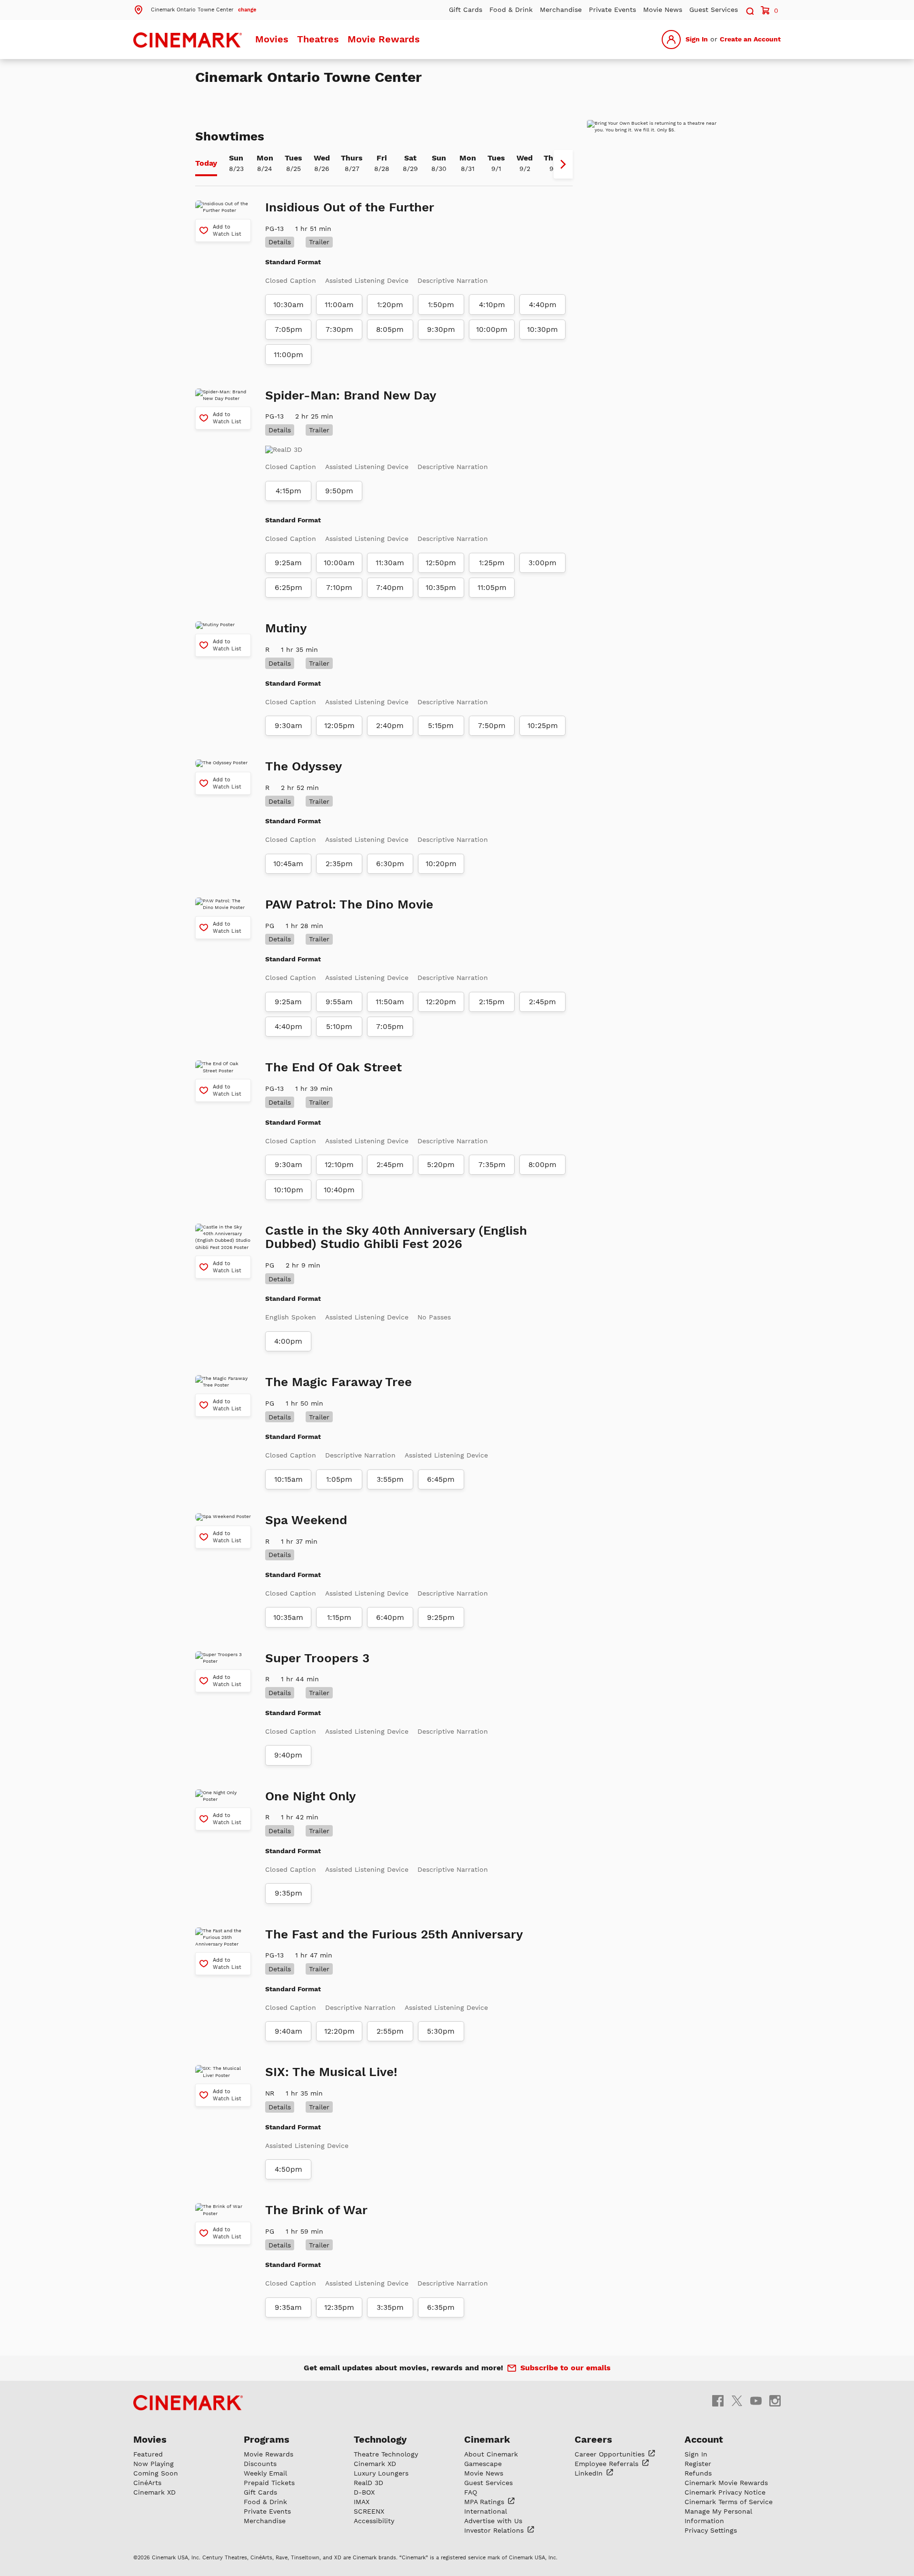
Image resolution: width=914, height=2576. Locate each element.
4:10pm (492, 305)
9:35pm (288, 1893)
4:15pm (288, 491)
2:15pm (492, 1002)
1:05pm (339, 1479)
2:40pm (390, 726)
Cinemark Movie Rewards (726, 2483)
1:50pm (441, 305)
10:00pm (492, 329)
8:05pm (390, 329)
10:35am (288, 1617)
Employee (608, 2464)
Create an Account (750, 39)
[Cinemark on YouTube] (756, 2401)
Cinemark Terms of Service (729, 2502)
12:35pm (339, 2307)
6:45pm (441, 1479)
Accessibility (374, 2521)
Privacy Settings (711, 2530)
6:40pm (390, 1617)
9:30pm (441, 329)
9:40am (288, 2031)
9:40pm (288, 1755)
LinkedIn (590, 2473)
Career (611, 2454)
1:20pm (390, 305)
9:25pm (441, 1617)
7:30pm (339, 329)
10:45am (288, 864)
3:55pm (390, 1479)
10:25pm (543, 726)
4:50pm (288, 2169)
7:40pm (390, 588)
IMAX (362, 2502)
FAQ (471, 2492)
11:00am (339, 305)
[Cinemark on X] (737, 2401)
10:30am (288, 305)
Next (563, 164)
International (486, 2511)
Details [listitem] (280, 242)
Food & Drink (511, 10)
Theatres (318, 39)
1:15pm (339, 1617)
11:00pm (288, 355)
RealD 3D (368, 2483)
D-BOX (364, 2492)
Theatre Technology (386, 2454)
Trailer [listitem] (319, 242)
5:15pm (441, 726)
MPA (485, 2502)
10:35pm (441, 588)
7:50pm (492, 726)
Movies (272, 39)
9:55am (339, 1002)
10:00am (339, 563)
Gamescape (483, 2464)
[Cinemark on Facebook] (718, 2401)
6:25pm (288, 588)
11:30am (390, 563)
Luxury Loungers (381, 2473)
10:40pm (339, 1190)
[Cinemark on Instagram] (775, 2401)
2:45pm (542, 1002)
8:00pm (542, 1165)
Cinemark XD (154, 2492)
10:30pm (542, 329)
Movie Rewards (384, 39)
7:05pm (288, 329)
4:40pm (543, 305)
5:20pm (441, 1165)
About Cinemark (491, 2454)
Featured (148, 2454)
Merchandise (561, 10)
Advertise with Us (493, 2521)
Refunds (698, 2473)
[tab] (206, 164)
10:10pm (288, 1190)
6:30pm (390, 864)
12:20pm (441, 1002)
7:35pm (492, 1165)
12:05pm (339, 726)
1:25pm (492, 563)
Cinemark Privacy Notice (725, 2492)
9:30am (288, 726)
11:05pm (492, 588)
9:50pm (339, 491)
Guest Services (714, 10)
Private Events (612, 10)
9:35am (288, 2307)
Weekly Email (265, 2473)
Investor (495, 2530)
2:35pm (339, 864)
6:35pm (441, 2307)
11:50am (390, 1002)
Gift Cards (466, 10)
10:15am (288, 1479)
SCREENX (369, 2511)
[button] (195, 9)
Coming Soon (156, 2473)
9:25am (288, 563)
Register (698, 2464)
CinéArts (147, 2483)
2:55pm (390, 2031)
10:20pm (441, 864)
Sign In (697, 39)
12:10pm (339, 1165)
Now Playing (154, 2464)
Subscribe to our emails (566, 2368)
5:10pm (339, 1027)
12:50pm (441, 563)
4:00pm (288, 1341)
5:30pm (441, 2031)
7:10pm (339, 588)
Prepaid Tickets (269, 2483)
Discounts (260, 2464)
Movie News (663, 10)
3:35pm (390, 2307)
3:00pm (542, 563)
